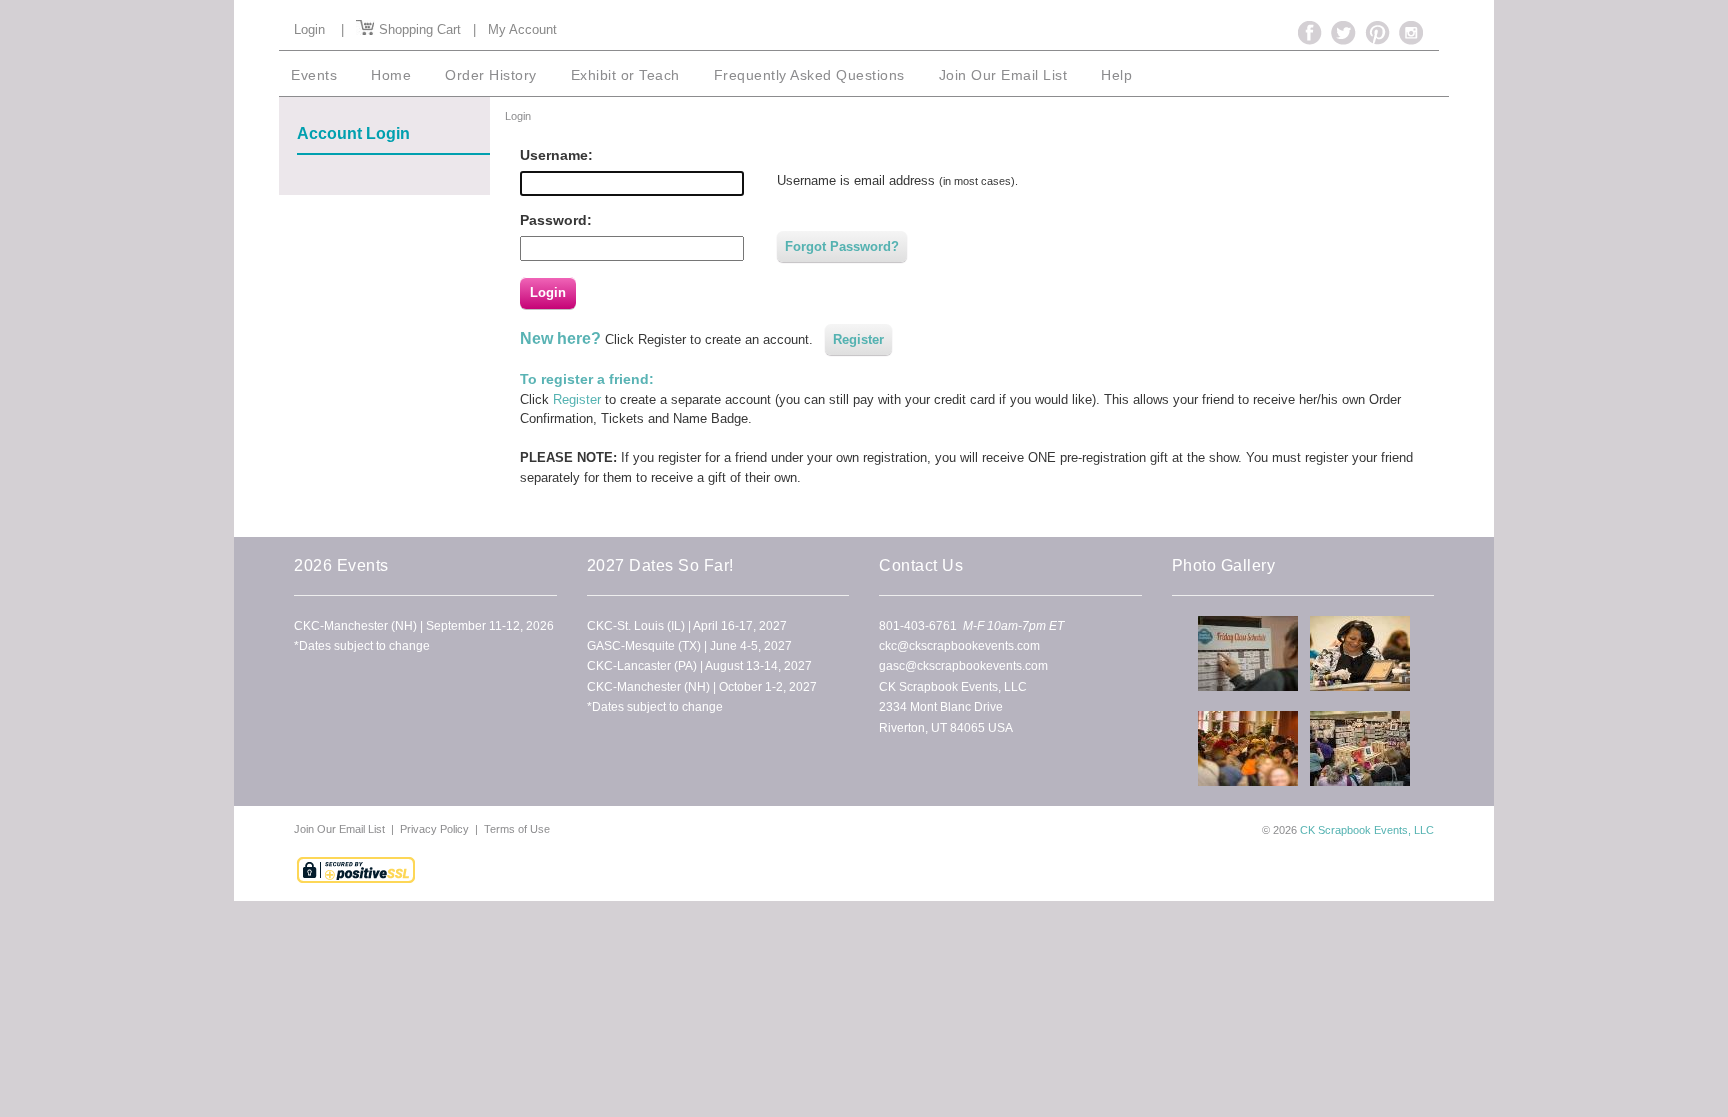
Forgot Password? (842, 246)
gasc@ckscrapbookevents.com (963, 666)
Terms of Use (517, 829)
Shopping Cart (418, 29)
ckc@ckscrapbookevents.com (959, 646)
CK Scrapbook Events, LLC (1367, 830)
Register (858, 339)
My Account (522, 29)
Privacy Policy (434, 829)
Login (309, 29)
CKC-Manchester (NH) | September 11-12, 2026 (424, 626)
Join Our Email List (341, 829)
